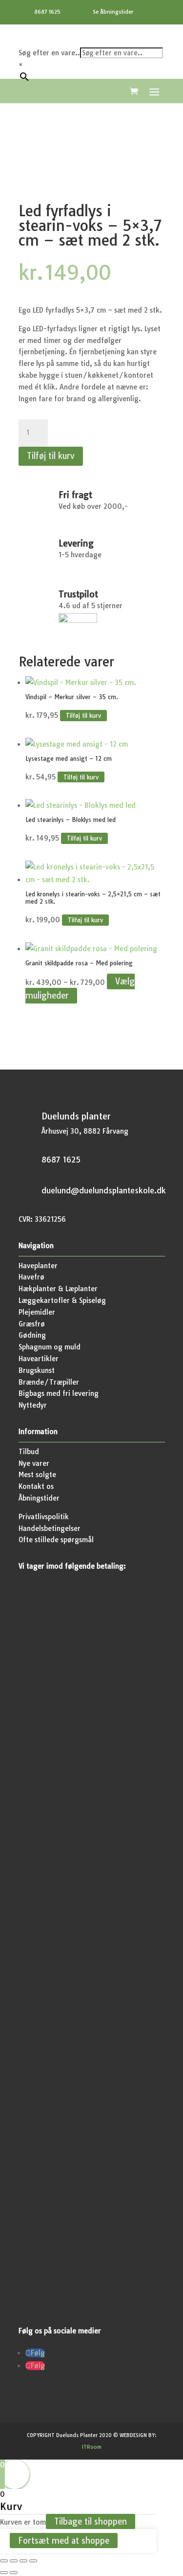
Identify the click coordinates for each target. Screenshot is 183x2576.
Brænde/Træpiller (49, 1382)
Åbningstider (39, 1498)
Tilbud (29, 1452)
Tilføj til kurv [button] (83, 716)
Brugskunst (37, 1370)
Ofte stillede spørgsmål (56, 1540)
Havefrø (31, 1277)
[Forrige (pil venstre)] (4, 2573)
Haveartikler (39, 1359)
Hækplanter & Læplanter (58, 1289)
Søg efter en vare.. (49, 53)
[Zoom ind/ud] (4, 2561)
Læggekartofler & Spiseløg (62, 1300)
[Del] (23, 2561)
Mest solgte (37, 1475)
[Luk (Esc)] (33, 2561)
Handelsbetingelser (50, 1528)
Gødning (32, 1335)
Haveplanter (38, 1266)
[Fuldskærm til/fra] (14, 2561)
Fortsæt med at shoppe (64, 2541)
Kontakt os (36, 1486)
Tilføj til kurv (51, 456)
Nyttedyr (33, 1405)
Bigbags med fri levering (59, 1393)
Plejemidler (37, 1312)
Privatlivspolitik (44, 1517)
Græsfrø (32, 1324)
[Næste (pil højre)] (14, 2573)
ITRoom (92, 2447)
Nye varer (34, 1463)
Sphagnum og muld (50, 1347)
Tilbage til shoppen (91, 2521)
